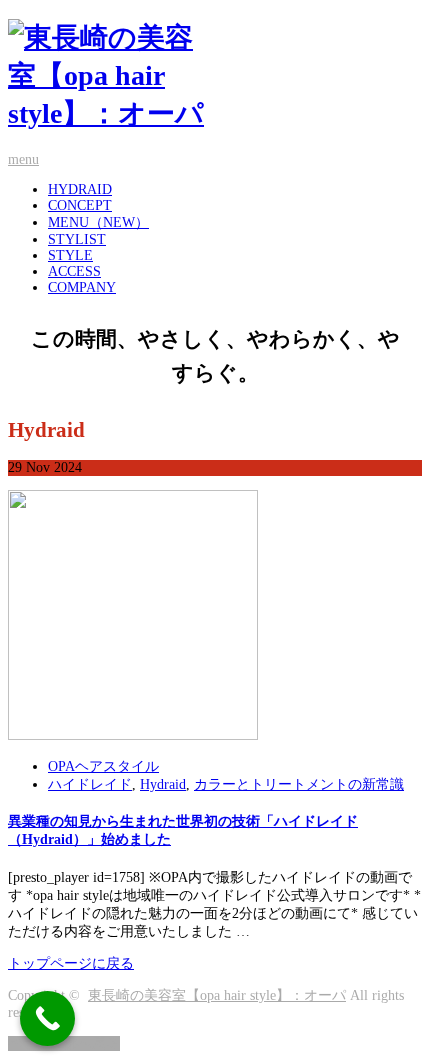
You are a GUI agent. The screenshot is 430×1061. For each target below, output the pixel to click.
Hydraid (163, 784)
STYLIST (77, 239)
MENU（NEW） (98, 222)
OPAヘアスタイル (103, 766)
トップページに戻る (71, 963)
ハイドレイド (90, 784)
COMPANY (82, 287)
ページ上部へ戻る (64, 1043)
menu (23, 159)
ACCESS (74, 271)
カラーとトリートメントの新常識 (299, 784)
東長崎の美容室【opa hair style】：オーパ (217, 995)
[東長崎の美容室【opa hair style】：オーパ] (215, 76)
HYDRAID (80, 189)
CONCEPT (80, 205)
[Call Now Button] (47, 1018)
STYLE (70, 255)
